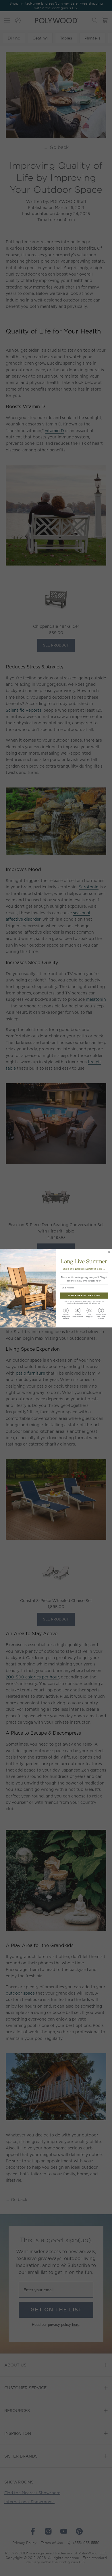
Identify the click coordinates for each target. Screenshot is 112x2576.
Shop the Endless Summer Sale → (84, 1268)
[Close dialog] (109, 1252)
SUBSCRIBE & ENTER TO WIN (84, 1295)
